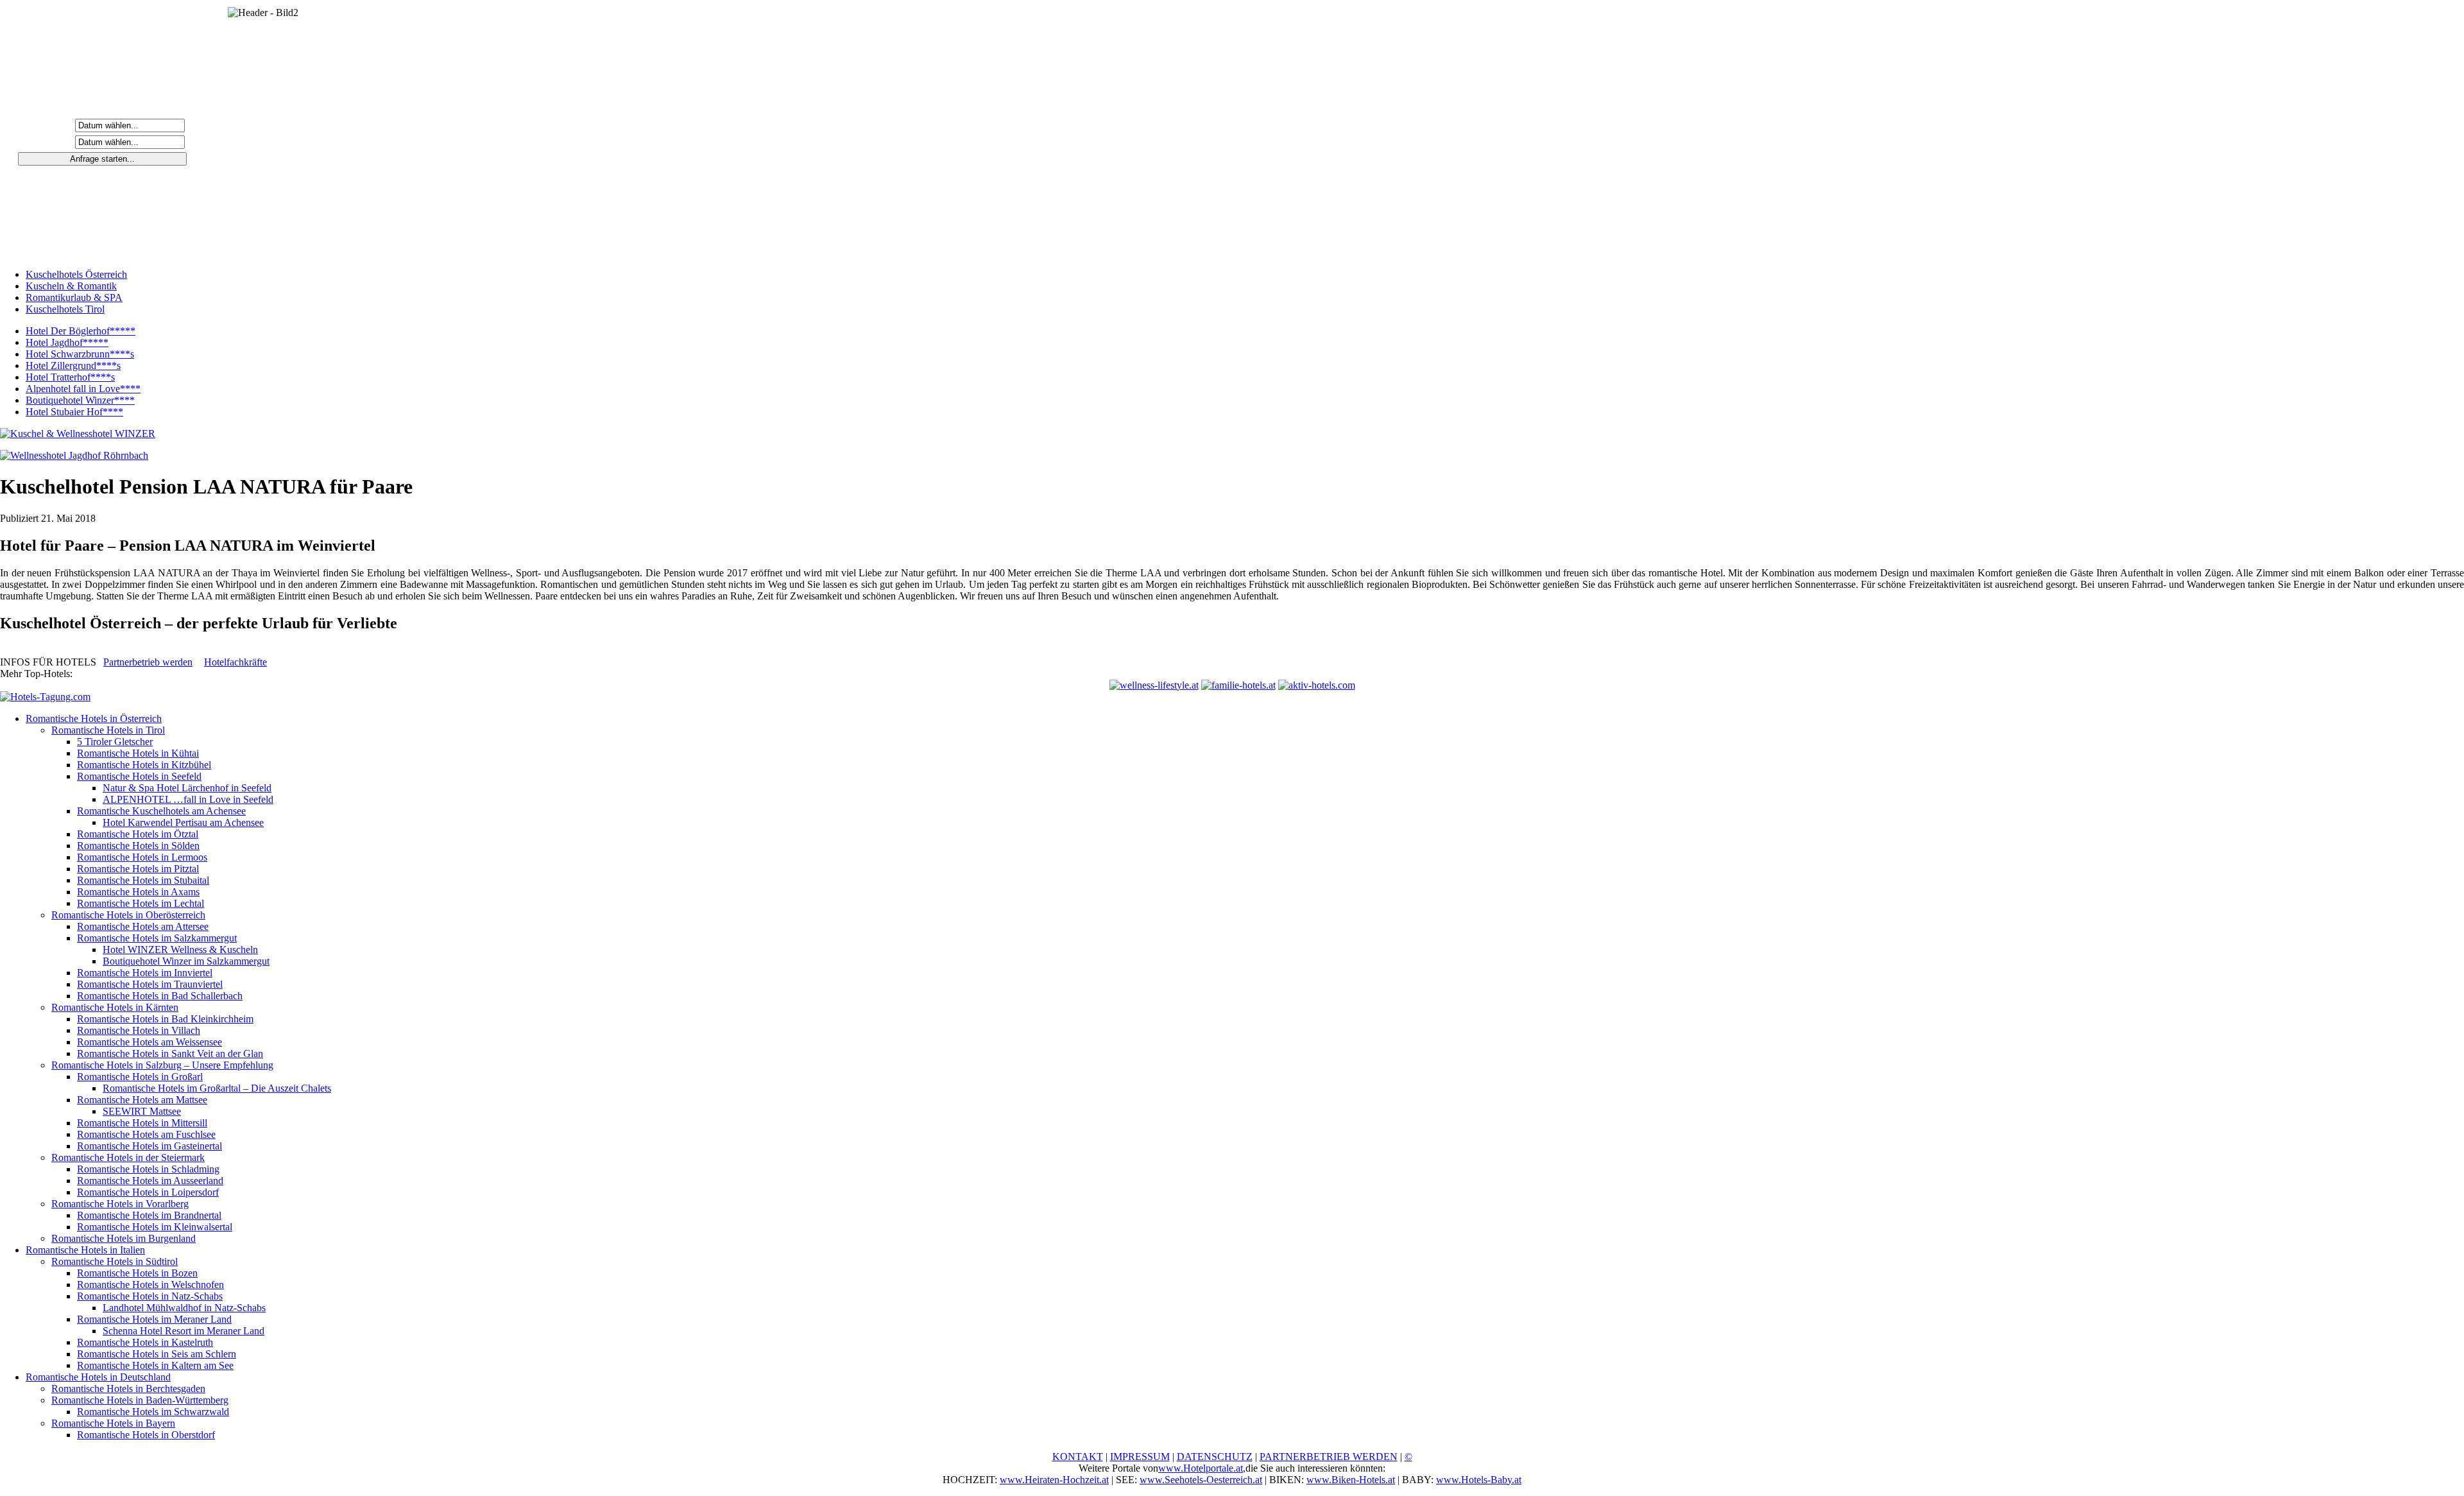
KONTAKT (1078, 1457)
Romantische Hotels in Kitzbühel (144, 765)
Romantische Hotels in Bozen (137, 1273)
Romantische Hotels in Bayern (113, 1423)
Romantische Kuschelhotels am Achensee (161, 811)
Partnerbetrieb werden (148, 662)
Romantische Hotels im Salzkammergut (157, 938)
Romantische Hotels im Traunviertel (150, 984)
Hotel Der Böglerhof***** (81, 331)
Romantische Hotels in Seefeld (139, 776)
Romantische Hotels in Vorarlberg (120, 1204)
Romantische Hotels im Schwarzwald (153, 1412)
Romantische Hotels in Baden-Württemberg (140, 1400)
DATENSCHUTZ (1215, 1457)
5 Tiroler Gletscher (115, 742)
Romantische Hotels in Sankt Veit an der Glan (170, 1053)
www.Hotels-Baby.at (1479, 1480)
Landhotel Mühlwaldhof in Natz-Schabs (184, 1308)
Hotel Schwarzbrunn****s (80, 354)
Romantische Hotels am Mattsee (142, 1100)
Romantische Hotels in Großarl (140, 1077)
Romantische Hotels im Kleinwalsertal (155, 1227)
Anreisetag (47, 125)
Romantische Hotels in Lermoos (142, 857)
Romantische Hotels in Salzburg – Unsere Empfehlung (162, 1065)
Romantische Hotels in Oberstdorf (146, 1435)
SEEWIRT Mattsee (142, 1111)
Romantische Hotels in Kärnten (115, 1007)
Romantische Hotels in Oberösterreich (128, 915)
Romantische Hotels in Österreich (94, 718)
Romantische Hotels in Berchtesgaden (128, 1389)
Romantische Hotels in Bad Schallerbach (160, 996)
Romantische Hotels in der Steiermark (128, 1157)
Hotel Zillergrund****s (73, 365)
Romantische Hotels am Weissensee (150, 1042)
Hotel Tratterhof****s (70, 377)
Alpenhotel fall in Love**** (83, 389)
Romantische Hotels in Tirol (108, 730)
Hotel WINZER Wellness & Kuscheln (180, 950)
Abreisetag (47, 142)
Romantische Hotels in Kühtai (138, 753)
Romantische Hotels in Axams (138, 892)
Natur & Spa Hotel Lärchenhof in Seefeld (187, 788)
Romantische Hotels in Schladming (148, 1169)
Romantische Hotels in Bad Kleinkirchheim (165, 1019)
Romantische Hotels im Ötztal (138, 834)
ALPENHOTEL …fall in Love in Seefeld (188, 799)
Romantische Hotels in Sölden (138, 846)
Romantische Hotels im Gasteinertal (150, 1146)
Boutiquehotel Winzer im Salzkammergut (186, 961)
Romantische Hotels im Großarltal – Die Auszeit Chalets (217, 1088)
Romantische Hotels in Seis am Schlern (157, 1354)
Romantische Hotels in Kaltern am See (155, 1365)
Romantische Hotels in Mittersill (142, 1123)
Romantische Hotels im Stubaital (143, 880)
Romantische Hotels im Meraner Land (154, 1319)
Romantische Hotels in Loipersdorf (148, 1192)
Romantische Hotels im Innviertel (145, 973)
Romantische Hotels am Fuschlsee (146, 1134)
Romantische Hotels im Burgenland (124, 1238)
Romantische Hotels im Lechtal (141, 903)
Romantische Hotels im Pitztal (138, 869)
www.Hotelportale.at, (1202, 1468)
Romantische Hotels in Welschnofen (150, 1285)
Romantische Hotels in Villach (139, 1030)
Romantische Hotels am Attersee (143, 926)
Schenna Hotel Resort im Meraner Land (184, 1331)
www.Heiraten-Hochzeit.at (1054, 1480)
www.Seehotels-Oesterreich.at (1201, 1480)
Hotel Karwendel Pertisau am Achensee (183, 822)
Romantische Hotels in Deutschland (98, 1377)
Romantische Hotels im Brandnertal (149, 1215)
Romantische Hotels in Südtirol (115, 1261)
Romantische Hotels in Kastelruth (145, 1342)
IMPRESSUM (1140, 1457)
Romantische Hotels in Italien (85, 1250)
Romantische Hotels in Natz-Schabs (150, 1296)
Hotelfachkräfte (235, 662)
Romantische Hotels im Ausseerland (150, 1181)
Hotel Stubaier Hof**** (74, 412)
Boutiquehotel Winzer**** (80, 400)
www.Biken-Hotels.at (1351, 1480)
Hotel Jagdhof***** (67, 342)
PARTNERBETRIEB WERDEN (1329, 1457)
